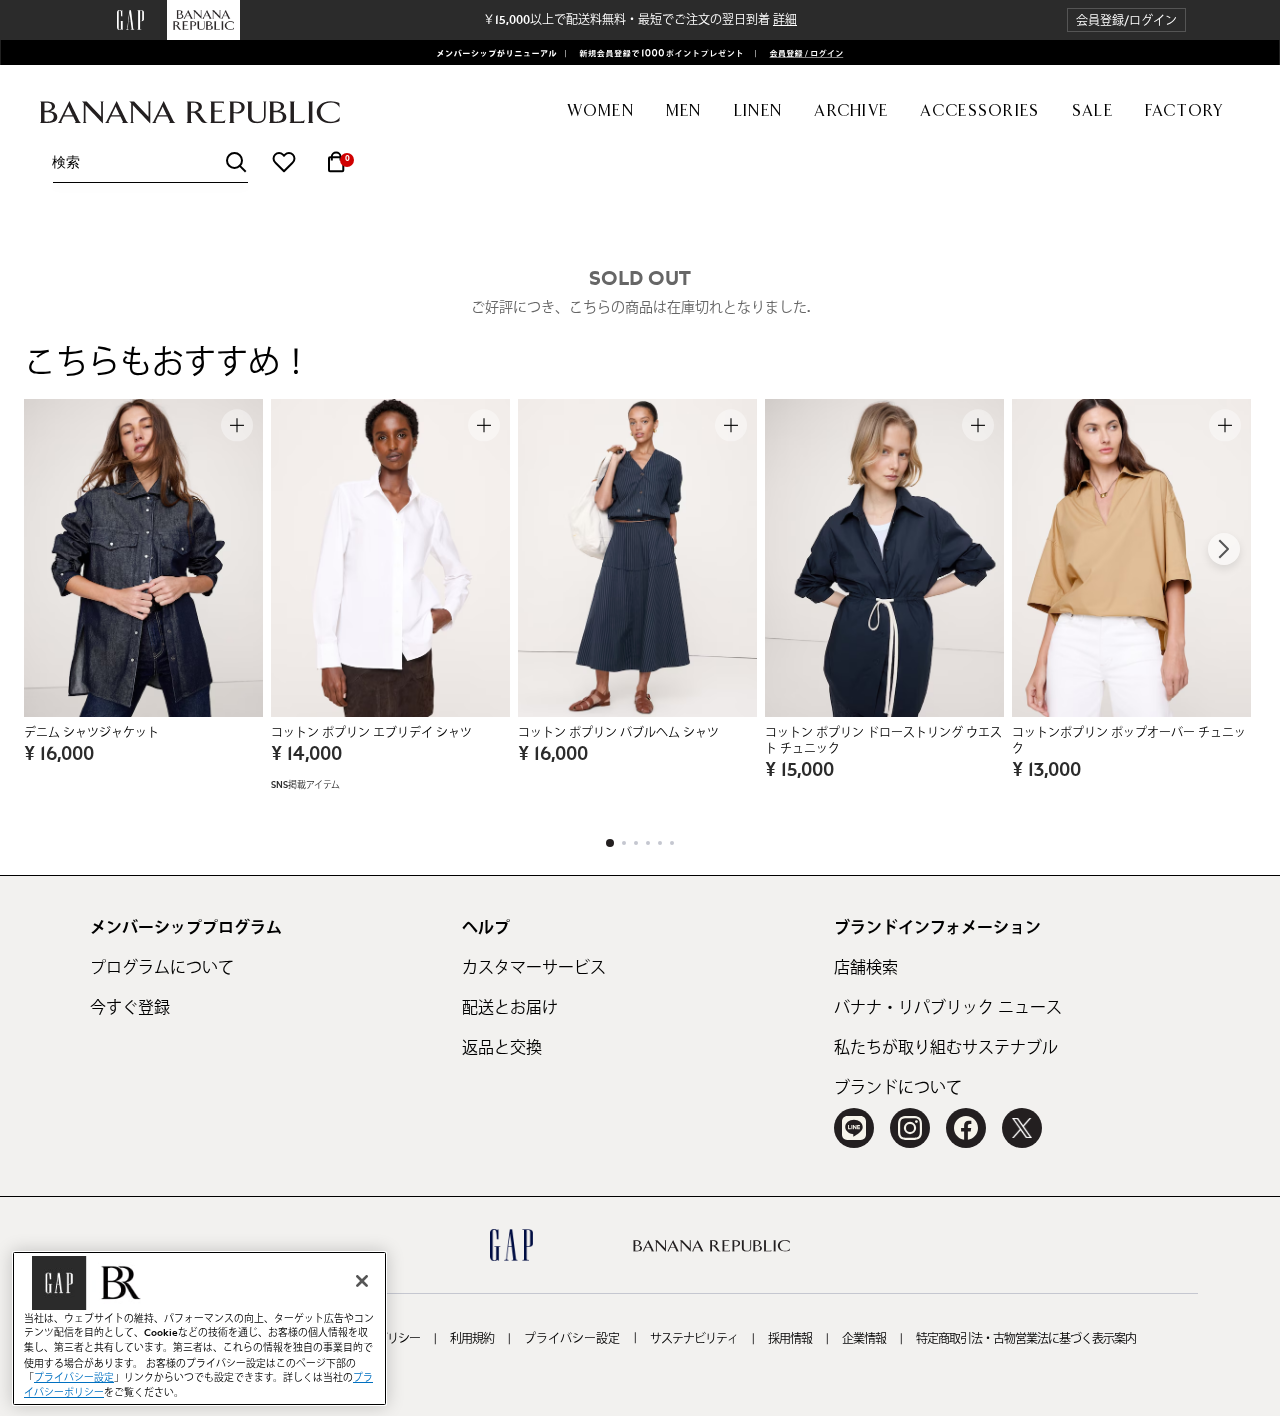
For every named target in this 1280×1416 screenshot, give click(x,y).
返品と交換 (502, 1048)
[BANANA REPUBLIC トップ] (190, 112)
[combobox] (150, 162)
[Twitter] (1022, 1128)
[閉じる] (362, 1281)
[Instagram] (910, 1128)
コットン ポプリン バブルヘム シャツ (618, 733)
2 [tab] (624, 843)
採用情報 (790, 1339)
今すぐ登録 (130, 1008)
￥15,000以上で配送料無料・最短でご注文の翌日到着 (640, 20)
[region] (199, 1328)
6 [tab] (672, 843)
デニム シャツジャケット (91, 733)
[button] (1126, 20)
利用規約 (472, 1339)
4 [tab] (648, 843)
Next (1224, 549)
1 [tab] (610, 843)
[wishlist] (284, 162)
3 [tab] (636, 843)
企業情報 (864, 1339)
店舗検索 (866, 968)
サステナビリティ (694, 1339)
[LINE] (854, 1128)
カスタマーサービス (534, 968)
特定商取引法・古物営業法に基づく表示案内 (1026, 1339)
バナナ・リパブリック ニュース (948, 1008)
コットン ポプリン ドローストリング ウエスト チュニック (883, 741)
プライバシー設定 (572, 1339)
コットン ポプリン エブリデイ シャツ (371, 733)
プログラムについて (162, 968)
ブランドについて (898, 1088)
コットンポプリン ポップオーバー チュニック (1129, 741)
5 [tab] (660, 843)
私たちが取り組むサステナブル (946, 1048)
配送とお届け (510, 1008)
